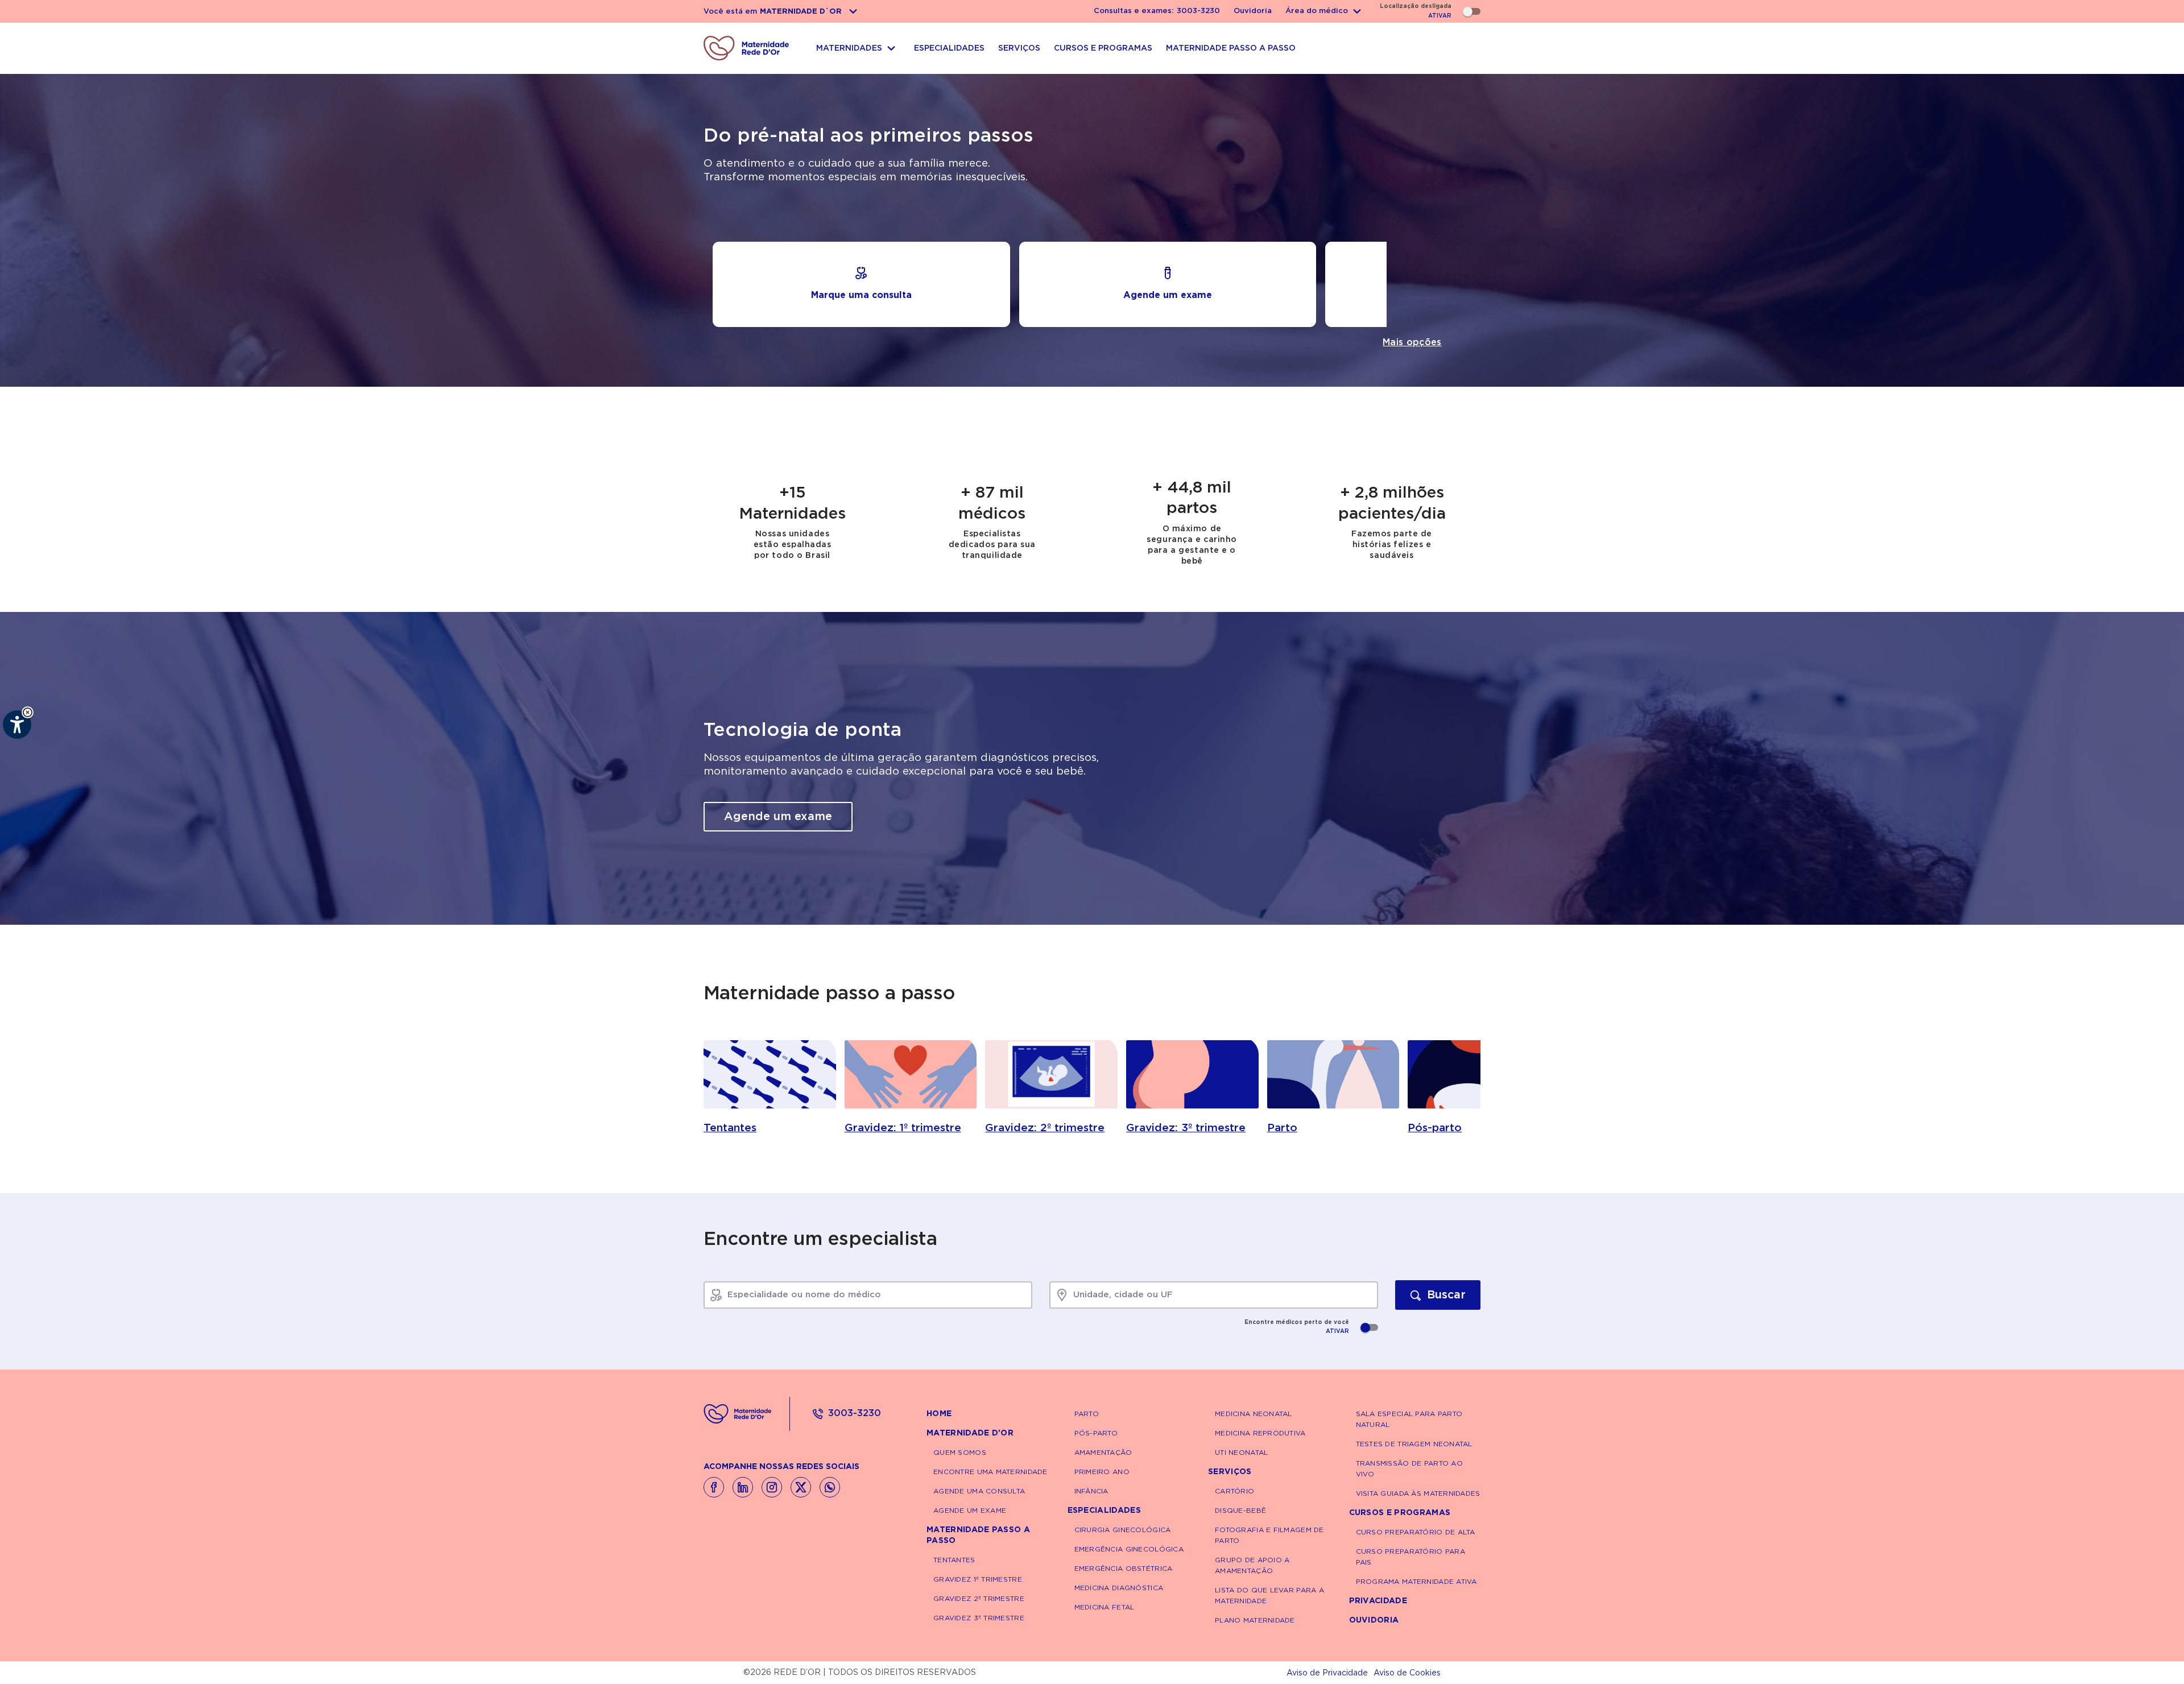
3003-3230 (855, 1413)
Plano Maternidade (1255, 1620)
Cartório (1234, 1491)
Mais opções (1412, 342)
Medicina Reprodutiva (1260, 1433)
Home (939, 1414)
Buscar (1446, 1295)
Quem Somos (960, 1453)
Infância (1091, 1491)
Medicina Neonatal (1254, 1414)
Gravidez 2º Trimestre (979, 1599)
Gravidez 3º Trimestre (979, 1618)
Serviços (1230, 1472)
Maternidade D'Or (970, 1433)
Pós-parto (1096, 1433)
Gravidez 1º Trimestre (978, 1579)
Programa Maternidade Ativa (1416, 1582)
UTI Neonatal (1241, 1453)
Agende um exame (778, 817)
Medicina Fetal (1105, 1607)
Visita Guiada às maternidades (1418, 1493)
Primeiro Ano (1102, 1472)
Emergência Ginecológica (1129, 1549)
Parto (1087, 1414)
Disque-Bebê (1240, 1511)
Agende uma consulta (979, 1491)
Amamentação (1103, 1453)
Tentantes (954, 1560)
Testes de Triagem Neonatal (1414, 1444)
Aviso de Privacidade (1327, 1673)
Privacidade (1378, 1601)
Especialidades (1104, 1511)
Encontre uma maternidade (990, 1472)
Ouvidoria (1253, 11)
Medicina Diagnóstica (1119, 1588)
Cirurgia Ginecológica (1123, 1530)
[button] (28, 712)
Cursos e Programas (1400, 1513)
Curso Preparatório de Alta (1416, 1532)
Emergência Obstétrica (1124, 1569)
